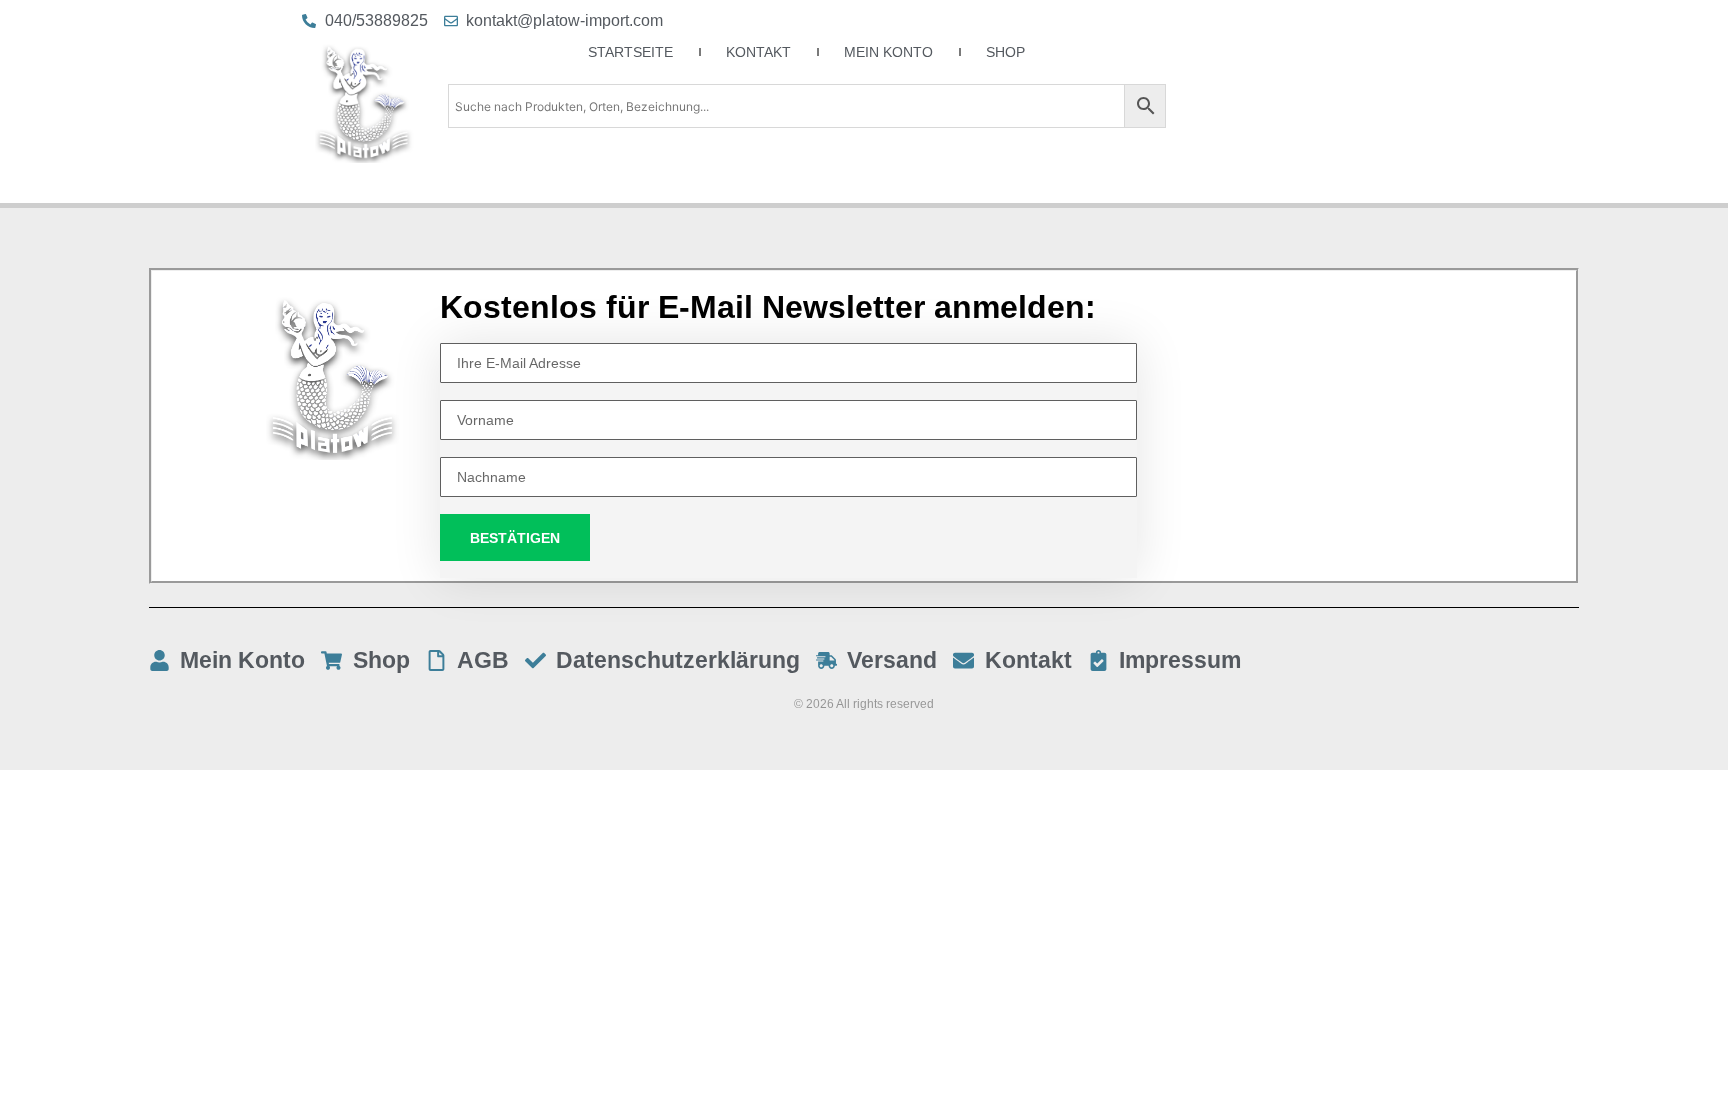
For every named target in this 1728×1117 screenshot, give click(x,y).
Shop (1005, 52)
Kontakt (758, 52)
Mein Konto (888, 52)
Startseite (630, 52)
